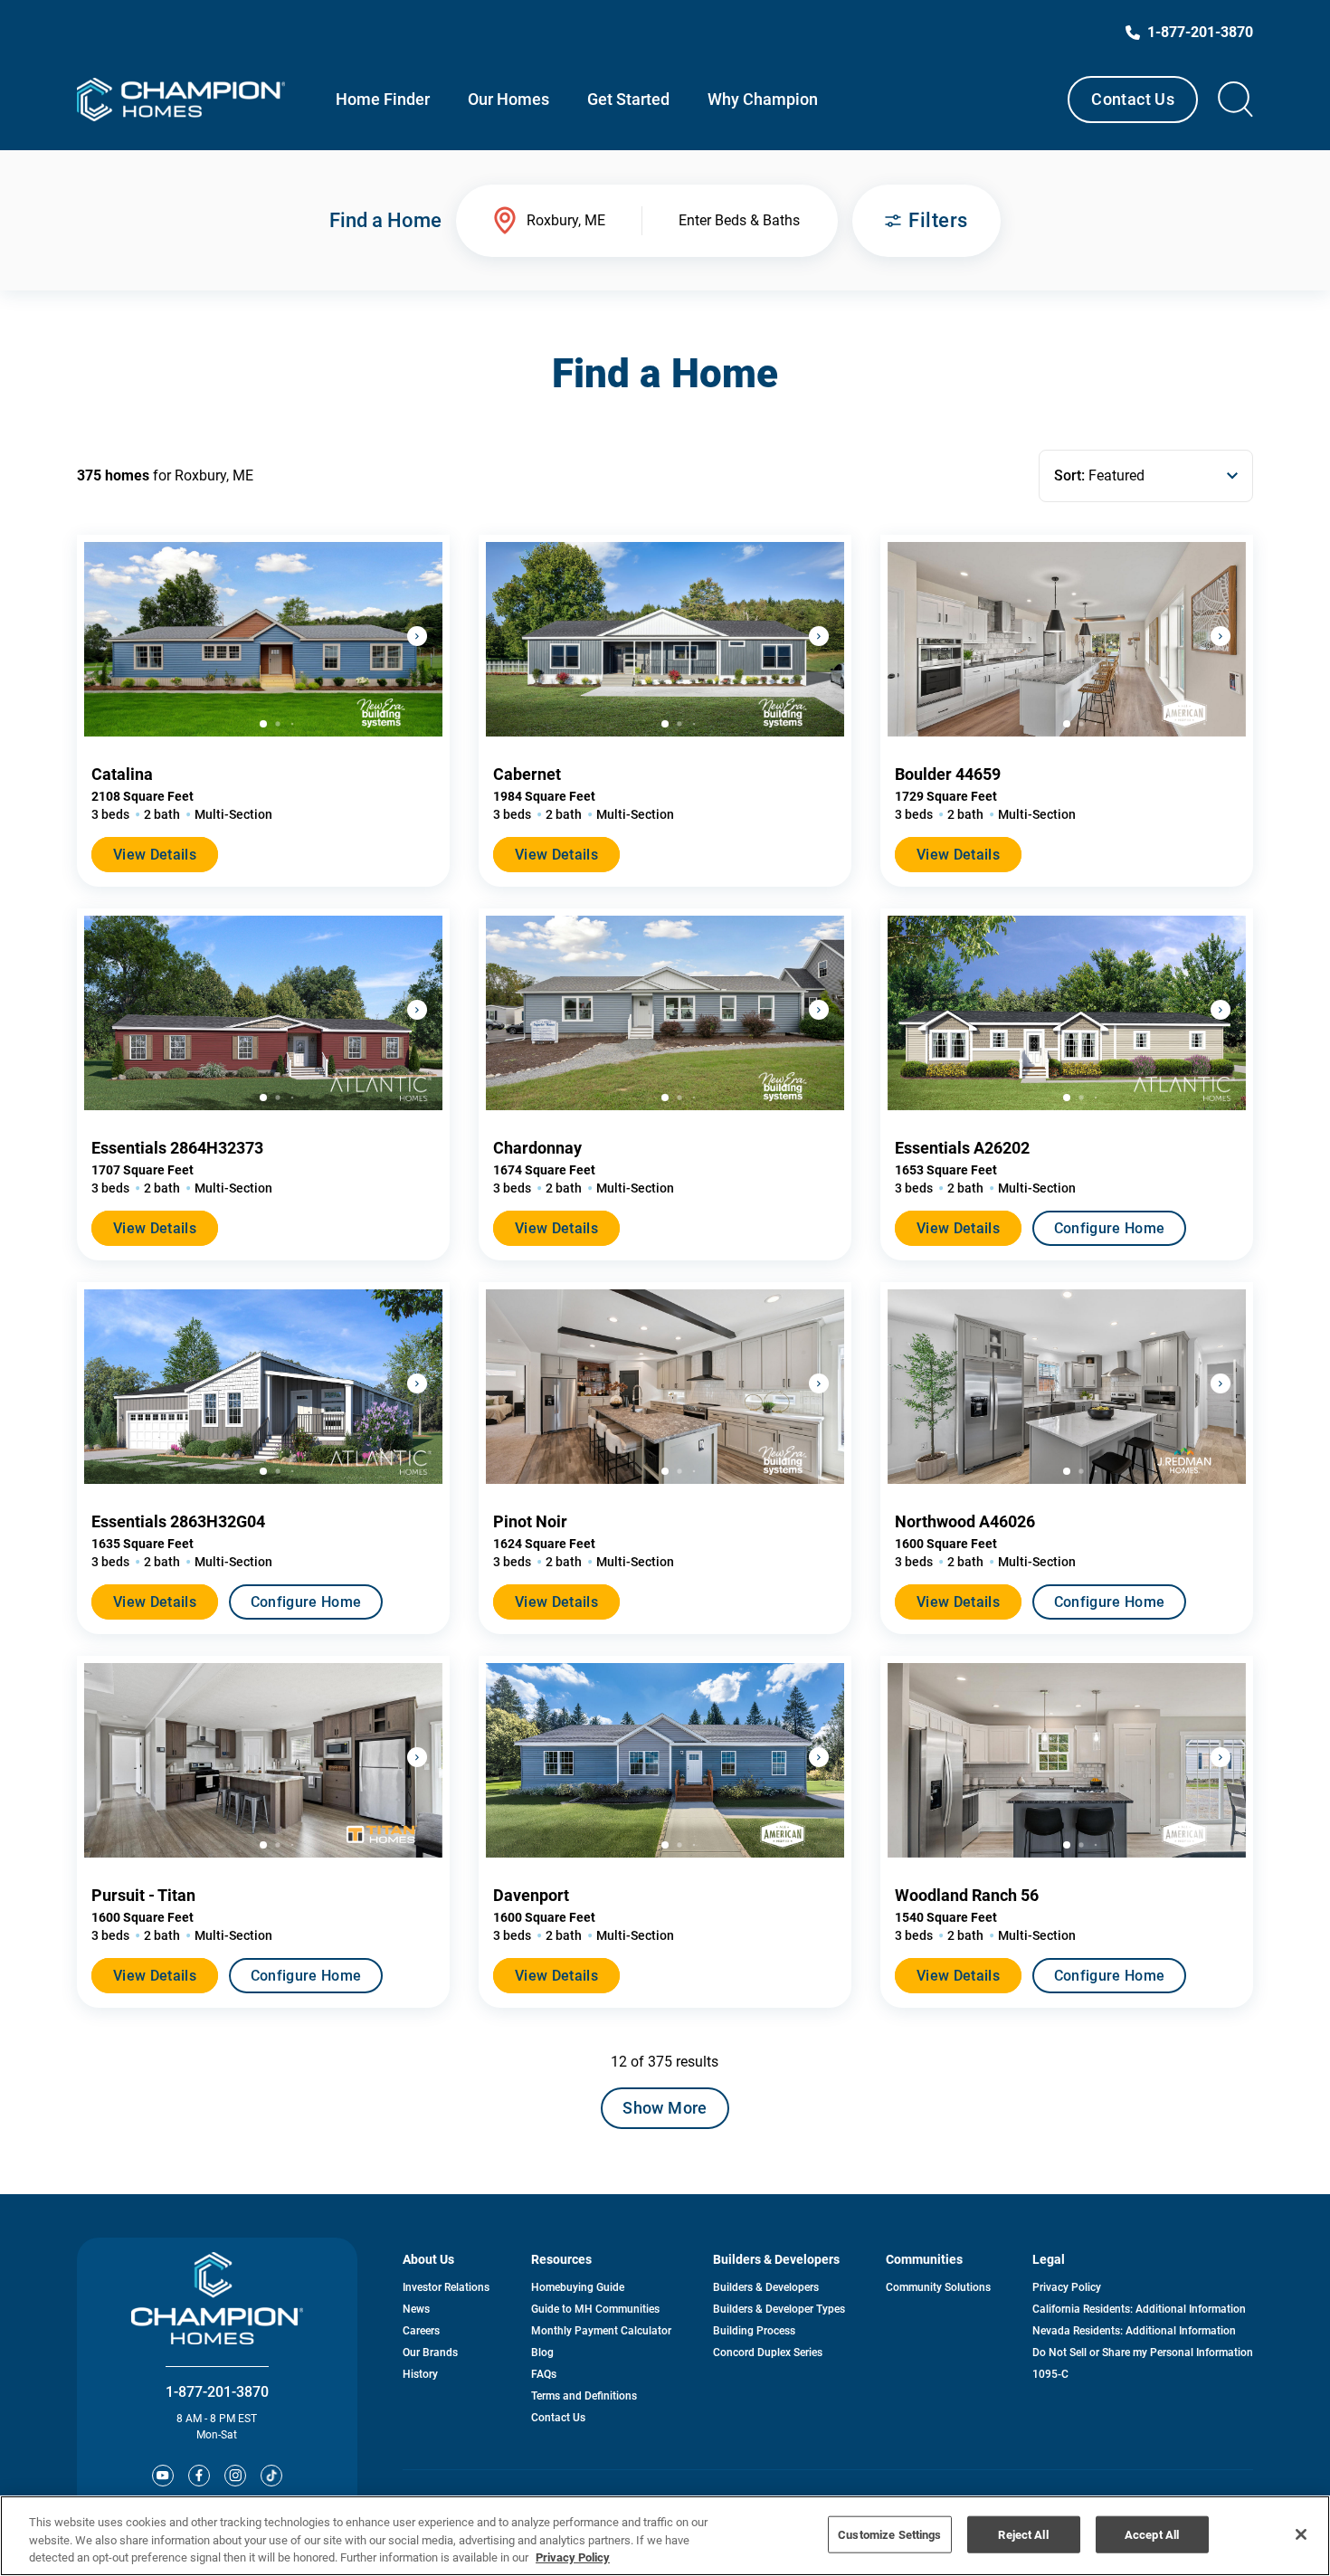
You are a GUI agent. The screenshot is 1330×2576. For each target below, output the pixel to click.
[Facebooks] (199, 2476)
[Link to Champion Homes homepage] (181, 100)
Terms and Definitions (584, 2396)
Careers (421, 2331)
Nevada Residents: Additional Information (1134, 2331)
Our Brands (430, 2353)
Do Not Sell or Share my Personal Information (1143, 2353)
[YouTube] (163, 2476)
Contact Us (1133, 99)
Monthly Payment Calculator (601, 2331)
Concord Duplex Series (768, 2353)
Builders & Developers (766, 2287)
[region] (665, 2536)
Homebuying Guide (578, 2287)
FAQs (544, 2374)
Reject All (1023, 2534)
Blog (542, 2353)
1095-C (1050, 2374)
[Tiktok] (271, 2476)
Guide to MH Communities (595, 2309)
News (416, 2309)
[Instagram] (235, 2476)
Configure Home (1109, 1228)
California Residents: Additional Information (1139, 2309)
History (420, 2374)
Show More (665, 2108)
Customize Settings (889, 2534)
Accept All (1152, 2534)
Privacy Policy (1067, 2287)
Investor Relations (446, 2287)
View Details (155, 855)
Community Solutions (938, 2287)
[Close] (1301, 2534)
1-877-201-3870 (217, 2392)
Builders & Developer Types (779, 2309)
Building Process (754, 2331)
